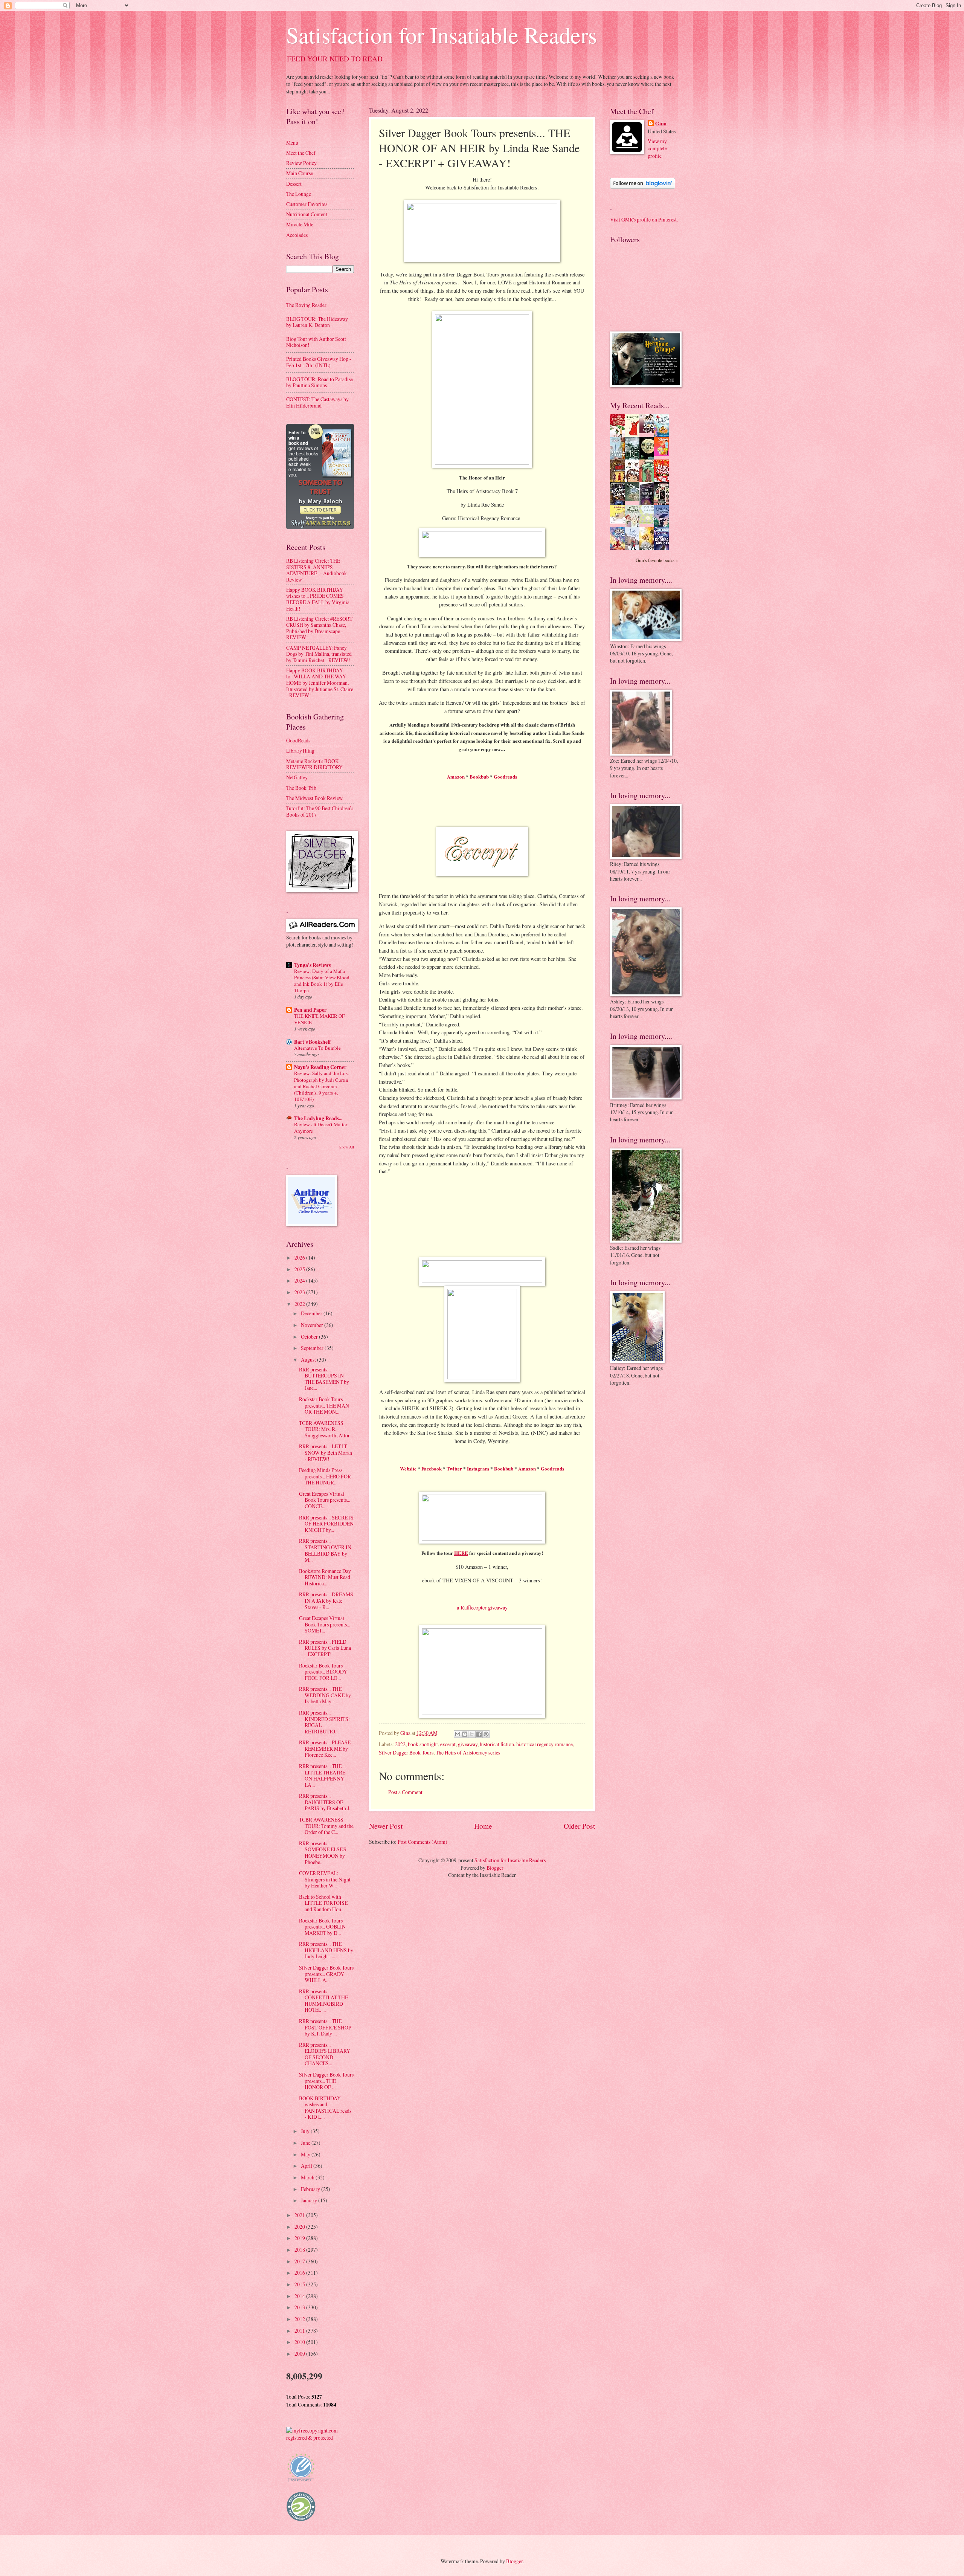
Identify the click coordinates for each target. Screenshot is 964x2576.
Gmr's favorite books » (657, 560)
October (310, 1337)
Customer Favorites (307, 204)
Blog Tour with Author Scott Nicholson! (316, 342)
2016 (300, 2273)
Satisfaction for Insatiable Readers (442, 35)
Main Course (300, 173)
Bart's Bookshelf (313, 1042)
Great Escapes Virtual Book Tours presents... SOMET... (325, 1624)
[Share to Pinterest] (486, 1734)
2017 (300, 2261)
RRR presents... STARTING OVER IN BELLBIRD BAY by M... (325, 1550)
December (312, 1313)
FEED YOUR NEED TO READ (335, 59)
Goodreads (505, 776)
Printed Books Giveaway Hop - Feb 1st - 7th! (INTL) (319, 362)
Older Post (579, 1826)
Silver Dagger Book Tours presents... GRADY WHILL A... (326, 1974)
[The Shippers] (664, 454)
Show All (347, 1147)
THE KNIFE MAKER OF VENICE (319, 1019)
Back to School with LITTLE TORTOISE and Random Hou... (323, 1903)
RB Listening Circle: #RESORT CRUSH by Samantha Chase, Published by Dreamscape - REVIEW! (319, 628)
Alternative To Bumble (317, 1048)
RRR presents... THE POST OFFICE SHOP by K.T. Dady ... (325, 2027)
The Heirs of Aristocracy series (468, 1752)
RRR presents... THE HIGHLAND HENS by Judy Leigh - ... (326, 1950)
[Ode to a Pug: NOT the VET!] (619, 521)
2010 (300, 2342)
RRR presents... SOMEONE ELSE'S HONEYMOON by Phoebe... (323, 1853)
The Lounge (299, 194)
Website (408, 1468)
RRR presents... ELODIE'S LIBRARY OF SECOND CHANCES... (325, 2054)
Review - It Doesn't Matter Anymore (321, 1128)
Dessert (294, 184)
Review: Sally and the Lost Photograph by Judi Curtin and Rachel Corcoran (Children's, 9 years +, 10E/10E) (322, 1086)
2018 (300, 2250)
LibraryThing (300, 751)
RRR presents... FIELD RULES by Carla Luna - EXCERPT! (325, 1648)
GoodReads (298, 740)
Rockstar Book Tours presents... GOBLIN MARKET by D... (322, 1927)
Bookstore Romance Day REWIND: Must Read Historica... (325, 1577)
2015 (300, 2284)
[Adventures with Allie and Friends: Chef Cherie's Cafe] (634, 526)
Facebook (432, 1468)
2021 (300, 2215)
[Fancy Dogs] (634, 435)
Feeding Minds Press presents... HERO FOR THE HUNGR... (325, 1476)
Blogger (495, 1868)
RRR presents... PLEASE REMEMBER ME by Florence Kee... (325, 1748)
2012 (300, 2319)
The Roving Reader (306, 305)
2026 (300, 1257)
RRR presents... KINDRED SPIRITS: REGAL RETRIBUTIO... (324, 1722)
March (308, 2177)
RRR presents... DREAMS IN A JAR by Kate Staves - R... (326, 1600)
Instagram (478, 1468)
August (309, 1360)
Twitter (454, 1468)
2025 (300, 1269)
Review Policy (301, 163)
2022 (400, 1744)
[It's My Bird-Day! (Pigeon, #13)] (649, 522)
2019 (300, 2238)
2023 (300, 1292)
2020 (300, 2227)
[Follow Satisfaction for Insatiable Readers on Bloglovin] (643, 187)
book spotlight (423, 1744)
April (307, 2166)
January (310, 2200)
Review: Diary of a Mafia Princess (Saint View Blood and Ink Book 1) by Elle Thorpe (322, 981)
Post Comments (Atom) (423, 1842)
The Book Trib (301, 788)
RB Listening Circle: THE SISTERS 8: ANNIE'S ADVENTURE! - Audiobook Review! (317, 570)
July (306, 2131)
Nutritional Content (307, 214)
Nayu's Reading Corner (320, 1067)
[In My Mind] (634, 481)
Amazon (456, 776)
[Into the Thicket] (634, 499)
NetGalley (297, 777)
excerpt (448, 1744)
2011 (300, 2331)
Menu (292, 143)
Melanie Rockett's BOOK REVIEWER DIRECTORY (314, 764)
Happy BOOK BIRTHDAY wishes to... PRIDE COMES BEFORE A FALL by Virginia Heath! (318, 599)
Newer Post (386, 1826)
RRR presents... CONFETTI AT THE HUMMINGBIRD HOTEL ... (323, 2001)
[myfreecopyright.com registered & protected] (320, 2438)
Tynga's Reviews (312, 965)
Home (483, 1826)
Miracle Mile (300, 224)
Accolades (297, 235)
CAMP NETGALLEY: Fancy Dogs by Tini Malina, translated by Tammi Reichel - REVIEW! (319, 654)
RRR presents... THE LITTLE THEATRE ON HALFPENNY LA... (322, 1775)
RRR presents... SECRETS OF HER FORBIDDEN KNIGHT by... (326, 1524)
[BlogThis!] (465, 1734)
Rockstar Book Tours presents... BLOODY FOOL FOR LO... (323, 1672)
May (306, 2154)
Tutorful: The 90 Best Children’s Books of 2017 (320, 811)
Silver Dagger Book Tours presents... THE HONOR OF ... (326, 2081)
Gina (661, 124)
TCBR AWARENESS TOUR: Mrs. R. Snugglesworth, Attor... (326, 1429)
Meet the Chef (301, 153)
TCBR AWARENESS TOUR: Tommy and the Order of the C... (326, 1826)
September (313, 1348)
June (306, 2143)
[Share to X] (472, 1734)
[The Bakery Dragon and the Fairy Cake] (619, 549)
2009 (300, 2354)
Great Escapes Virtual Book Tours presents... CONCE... (325, 1500)
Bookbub (479, 776)
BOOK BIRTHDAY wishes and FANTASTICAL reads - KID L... (325, 2108)
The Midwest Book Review (314, 798)
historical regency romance (545, 1744)
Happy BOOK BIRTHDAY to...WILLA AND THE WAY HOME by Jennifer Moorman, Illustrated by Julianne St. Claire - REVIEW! (320, 683)
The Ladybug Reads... (318, 1118)
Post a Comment (405, 1792)
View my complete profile (657, 148)
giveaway (468, 1744)
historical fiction (497, 1744)
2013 (300, 2307)
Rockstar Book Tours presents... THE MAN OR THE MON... (324, 1405)
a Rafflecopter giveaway (482, 1607)
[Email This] (458, 1734)
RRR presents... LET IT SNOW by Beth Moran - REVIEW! (326, 1452)
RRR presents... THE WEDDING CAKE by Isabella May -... (325, 1695)
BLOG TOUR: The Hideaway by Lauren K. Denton (317, 322)
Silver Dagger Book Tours (406, 1752)
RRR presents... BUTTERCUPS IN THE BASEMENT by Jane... (324, 1379)
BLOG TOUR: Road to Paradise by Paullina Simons (320, 382)
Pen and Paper (310, 1010)
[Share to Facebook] (479, 1734)
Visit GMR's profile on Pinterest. (644, 219)
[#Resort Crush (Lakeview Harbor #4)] (649, 431)
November (313, 1325)
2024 (300, 1280)
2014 (300, 2296)
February (311, 2189)
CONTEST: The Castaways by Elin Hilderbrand (317, 402)
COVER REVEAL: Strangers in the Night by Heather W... (325, 1879)
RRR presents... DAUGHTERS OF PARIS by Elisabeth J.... (326, 1802)
